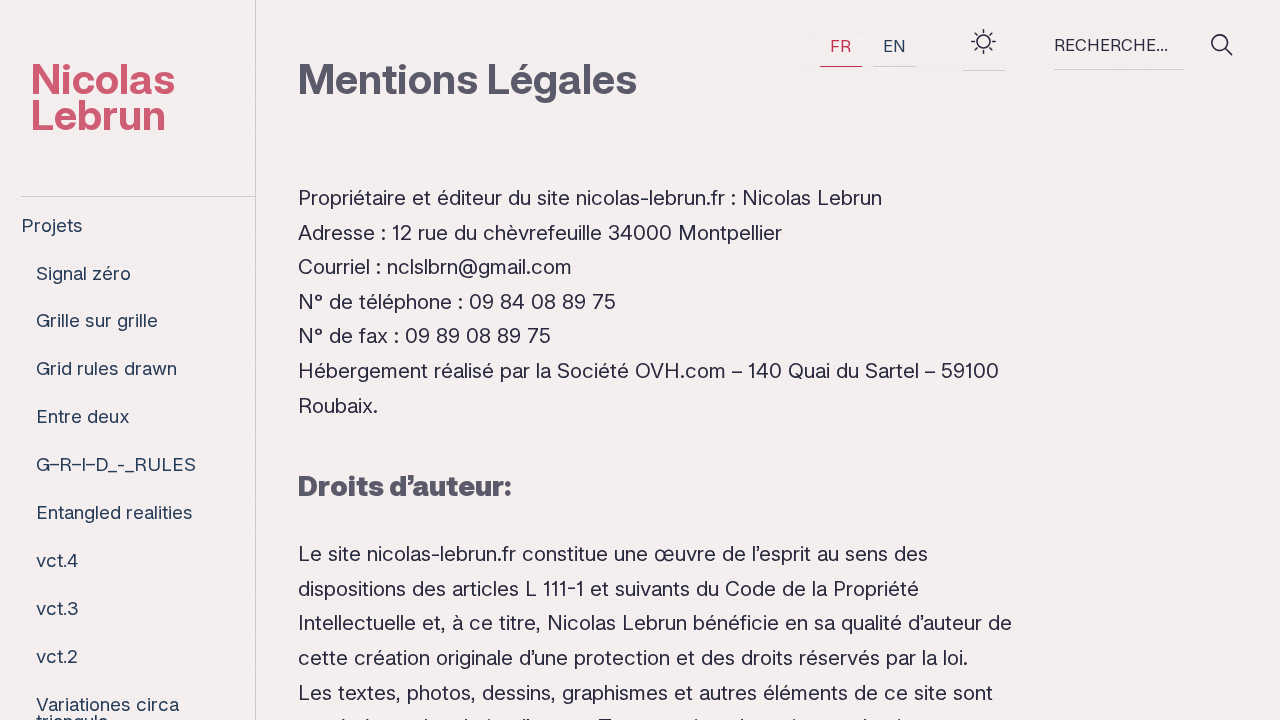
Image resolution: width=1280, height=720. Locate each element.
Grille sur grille (97, 321)
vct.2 (57, 657)
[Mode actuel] (984, 46)
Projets (52, 226)
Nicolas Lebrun (103, 96)
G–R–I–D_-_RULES (116, 465)
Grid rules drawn (106, 369)
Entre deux (83, 417)
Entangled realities (114, 513)
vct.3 (57, 609)
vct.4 (57, 561)
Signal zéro (83, 274)
